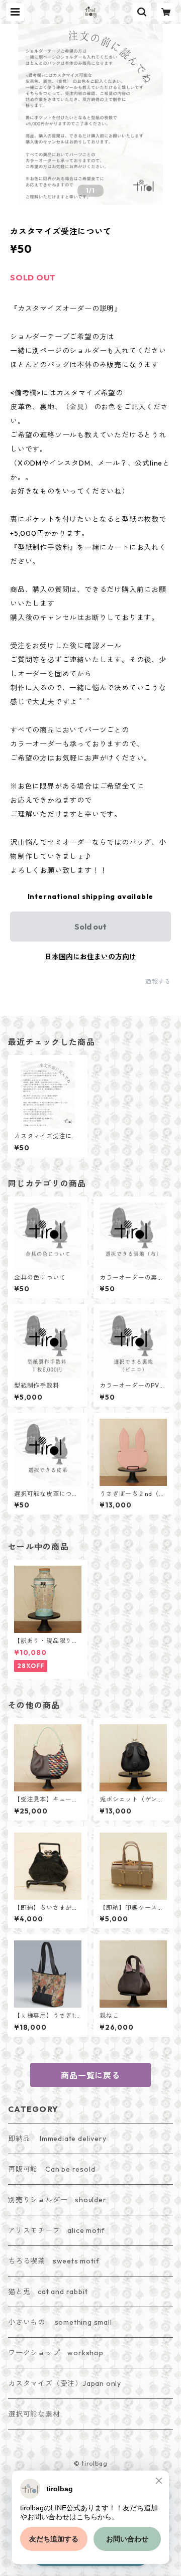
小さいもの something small (60, 2322)
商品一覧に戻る (90, 2075)
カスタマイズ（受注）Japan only (65, 2383)
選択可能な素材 (34, 2414)
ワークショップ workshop (56, 2353)
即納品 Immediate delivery (57, 2139)
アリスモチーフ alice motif (57, 2230)
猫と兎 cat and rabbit (48, 2292)
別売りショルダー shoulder (57, 2200)
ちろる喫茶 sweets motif (54, 2261)
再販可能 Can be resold (52, 2169)
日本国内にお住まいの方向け (90, 957)
